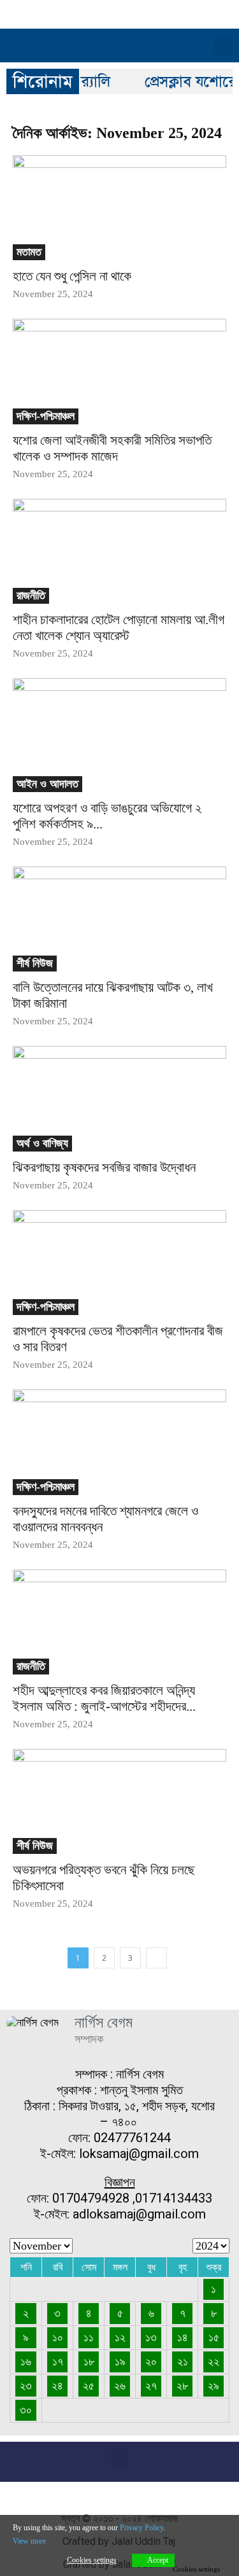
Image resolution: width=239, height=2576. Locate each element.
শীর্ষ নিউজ (35, 963)
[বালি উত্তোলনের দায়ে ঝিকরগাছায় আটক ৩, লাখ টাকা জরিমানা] (119, 919)
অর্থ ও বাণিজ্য (42, 1143)
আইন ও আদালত (47, 784)
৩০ (26, 2410)
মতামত (29, 252)
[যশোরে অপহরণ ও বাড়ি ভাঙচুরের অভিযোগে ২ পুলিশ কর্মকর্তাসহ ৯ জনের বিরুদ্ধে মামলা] (119, 735)
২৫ (89, 2386)
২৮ (182, 2386)
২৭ (151, 2386)
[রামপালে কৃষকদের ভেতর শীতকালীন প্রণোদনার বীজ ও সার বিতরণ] (119, 1263)
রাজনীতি (31, 595)
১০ (58, 2337)
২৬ (120, 2386)
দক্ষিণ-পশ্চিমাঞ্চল (46, 416)
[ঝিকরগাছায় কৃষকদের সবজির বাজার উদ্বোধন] (119, 1098)
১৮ (89, 2362)
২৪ (57, 2386)
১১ (89, 2337)
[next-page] (156, 1958)
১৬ (26, 2362)
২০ (151, 2362)
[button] (224, 45)
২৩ (26, 2386)
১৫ (214, 2337)
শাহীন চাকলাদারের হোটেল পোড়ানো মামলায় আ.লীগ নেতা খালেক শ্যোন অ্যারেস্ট (119, 628)
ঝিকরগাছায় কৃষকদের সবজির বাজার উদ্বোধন (104, 1167)
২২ (214, 2362)
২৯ (214, 2386)
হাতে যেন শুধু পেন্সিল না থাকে (72, 276)
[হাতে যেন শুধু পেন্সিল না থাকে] (119, 208)
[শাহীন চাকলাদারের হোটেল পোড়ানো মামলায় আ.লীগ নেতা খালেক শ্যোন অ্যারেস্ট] (119, 551)
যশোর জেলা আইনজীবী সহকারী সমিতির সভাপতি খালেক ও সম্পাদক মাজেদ (112, 448)
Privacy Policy (141, 2528)
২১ (183, 2362)
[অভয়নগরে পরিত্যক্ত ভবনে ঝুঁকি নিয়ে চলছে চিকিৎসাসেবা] (119, 1801)
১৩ (151, 2337)
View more (29, 2541)
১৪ (183, 2337)
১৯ (120, 2362)
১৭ (58, 2362)
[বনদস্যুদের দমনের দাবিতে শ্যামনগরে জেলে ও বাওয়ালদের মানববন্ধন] (119, 1442)
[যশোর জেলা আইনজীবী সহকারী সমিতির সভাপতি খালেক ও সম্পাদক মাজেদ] (119, 371)
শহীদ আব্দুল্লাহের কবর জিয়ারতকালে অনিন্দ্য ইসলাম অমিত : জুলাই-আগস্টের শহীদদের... (104, 1698)
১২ (120, 2337)
